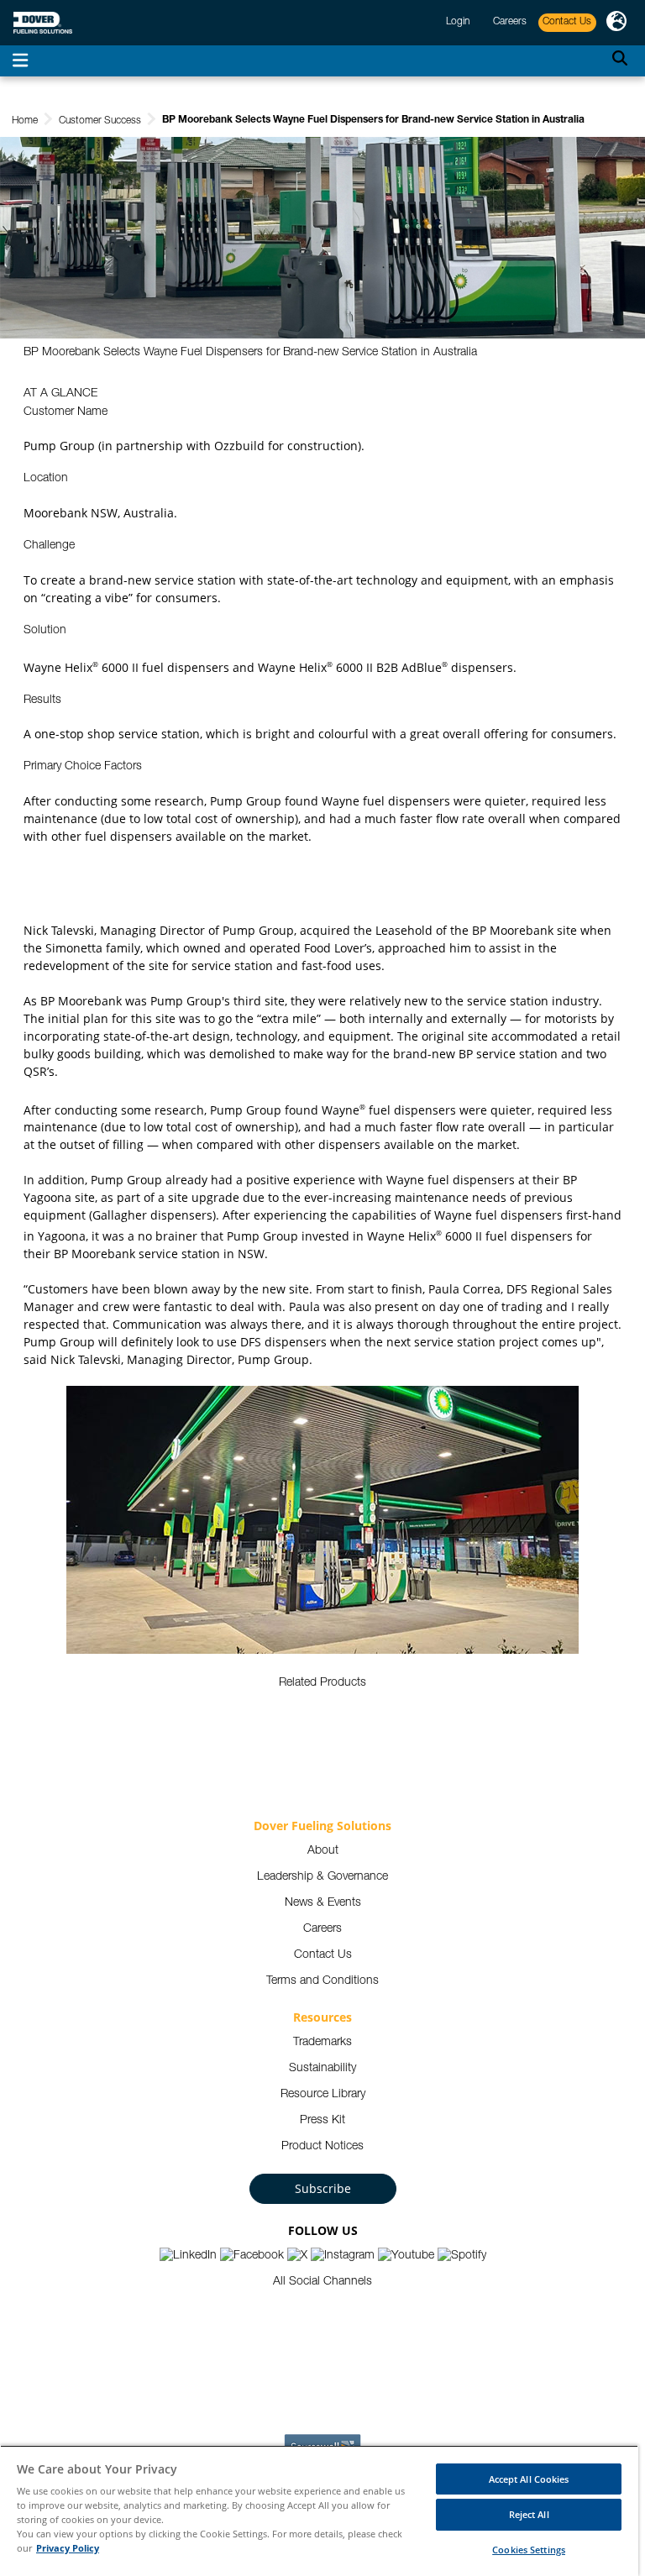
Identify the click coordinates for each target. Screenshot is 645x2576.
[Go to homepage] (43, 23)
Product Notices (322, 2147)
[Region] (616, 23)
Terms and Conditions (322, 1981)
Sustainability (322, 2069)
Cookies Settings (529, 2550)
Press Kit (322, 2121)
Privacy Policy (68, 2548)
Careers (322, 1929)
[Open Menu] (20, 61)
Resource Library (323, 2095)
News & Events (323, 1903)
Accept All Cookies (529, 2479)
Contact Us (323, 1955)
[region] (319, 2510)
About (323, 1851)
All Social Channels (322, 2282)
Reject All (529, 2514)
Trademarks (322, 2043)
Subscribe (323, 2188)
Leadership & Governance (322, 1877)
